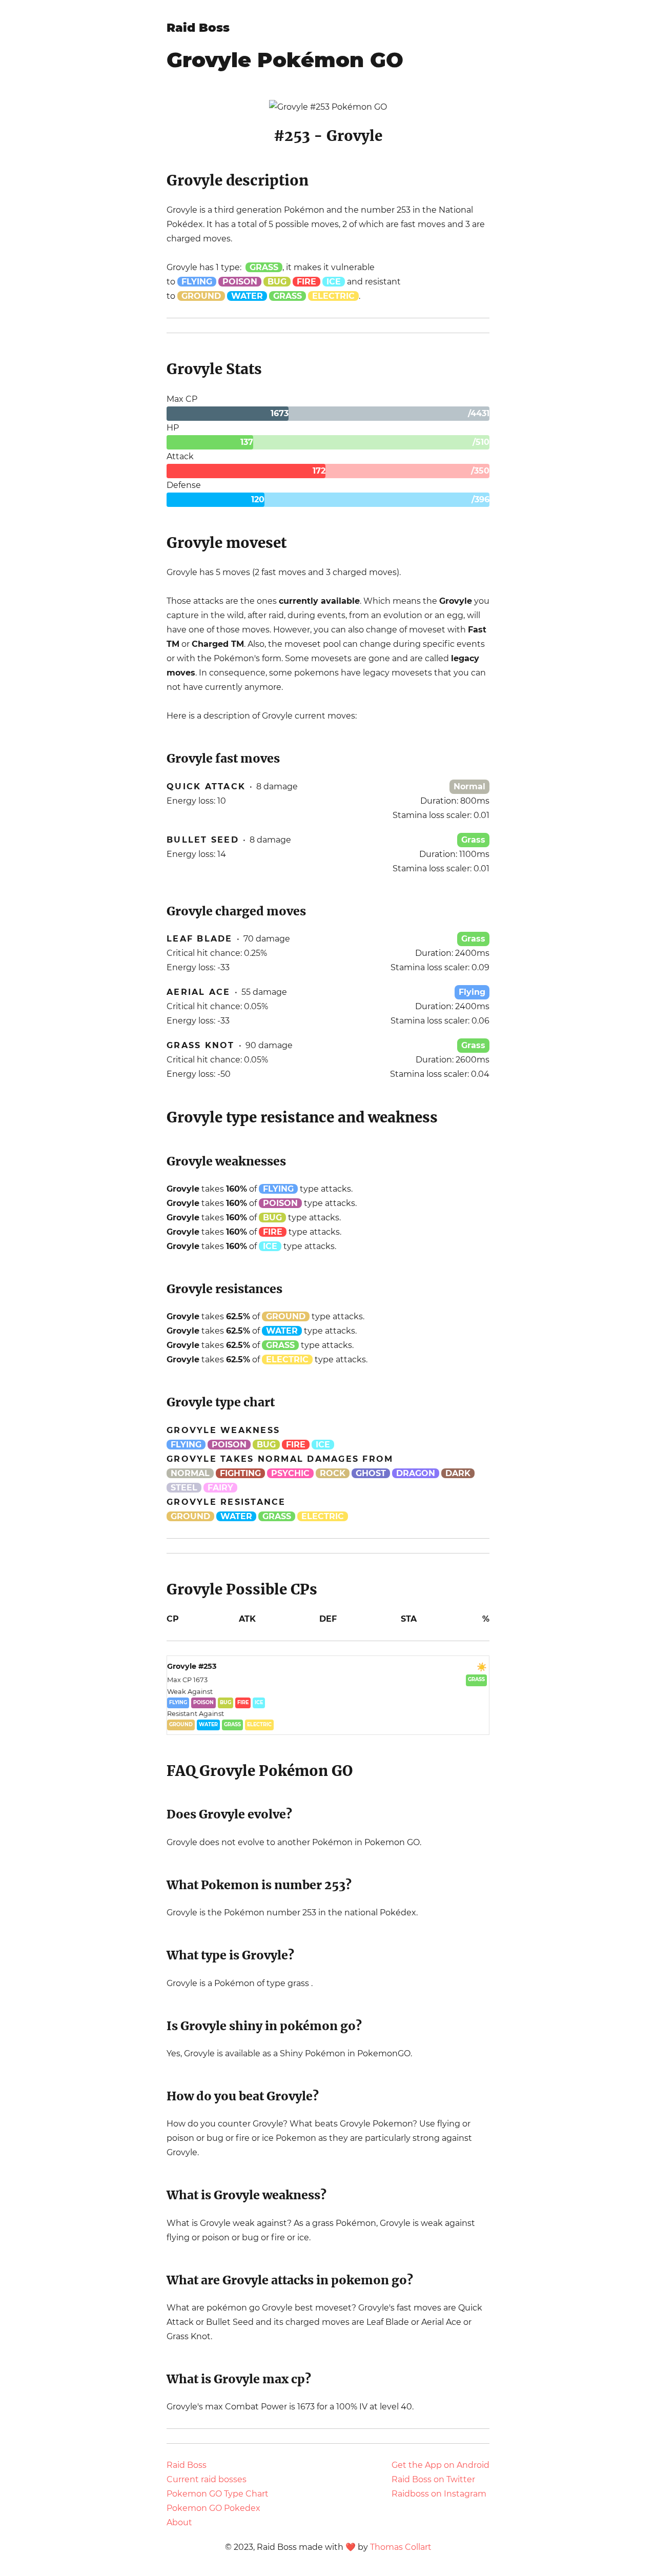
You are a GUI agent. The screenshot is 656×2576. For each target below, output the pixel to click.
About (179, 2522)
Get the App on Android (440, 2465)
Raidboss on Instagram (439, 2494)
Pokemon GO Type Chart (218, 2494)
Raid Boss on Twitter (433, 2479)
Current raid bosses (207, 2479)
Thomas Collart (401, 2547)
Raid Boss (198, 28)
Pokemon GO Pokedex (213, 2508)
